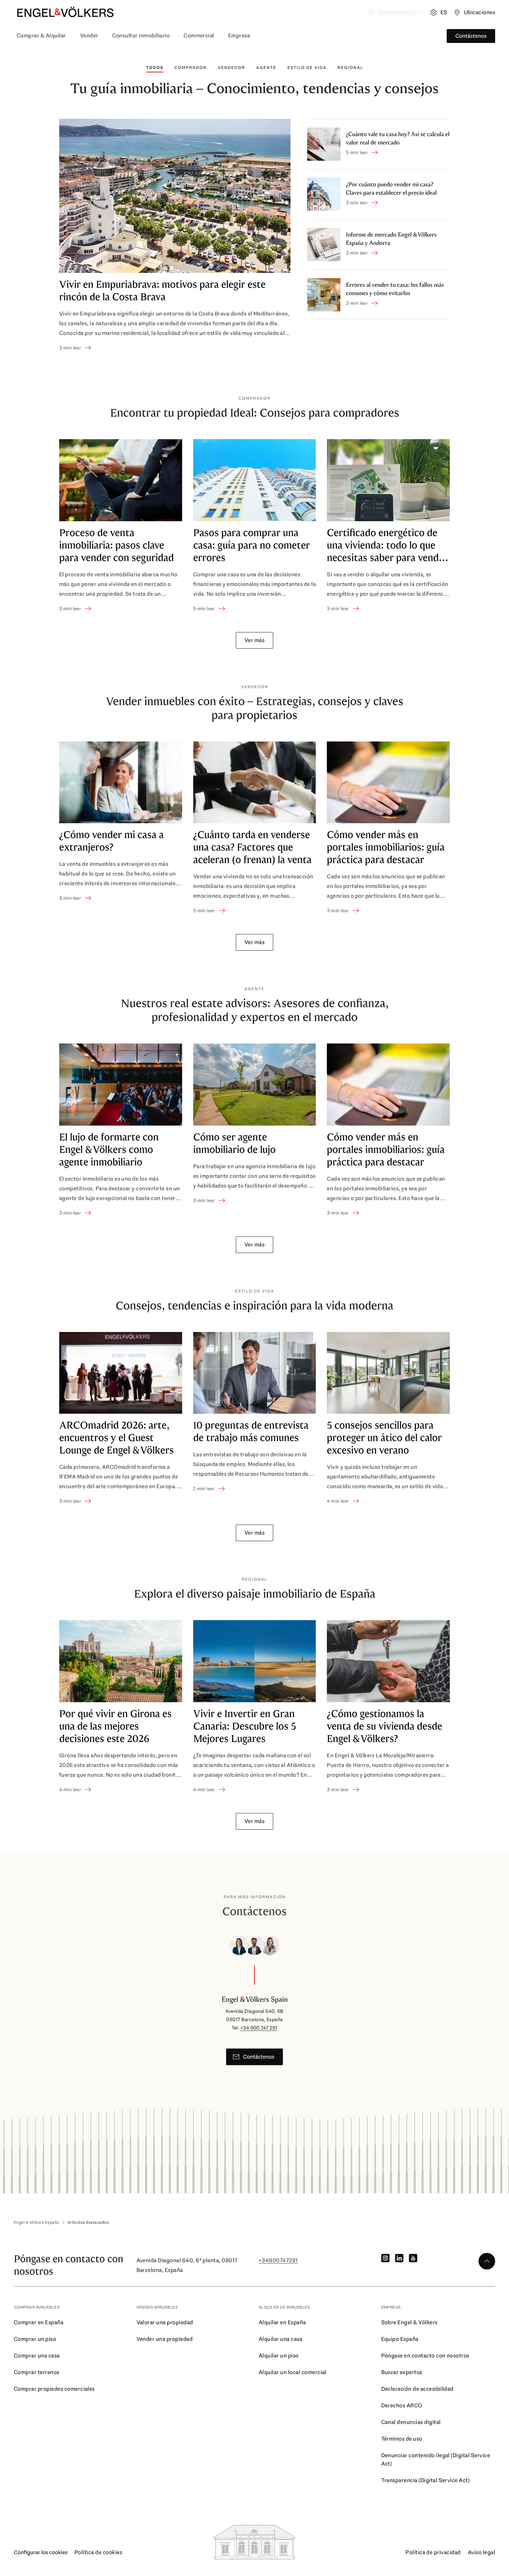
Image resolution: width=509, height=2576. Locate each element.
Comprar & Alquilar (41, 35)
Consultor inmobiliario (141, 35)
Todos (155, 68)
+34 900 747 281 (259, 2028)
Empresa (239, 35)
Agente (266, 68)
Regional (350, 68)
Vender (89, 35)
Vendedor (231, 68)
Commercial (199, 35)
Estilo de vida (307, 68)
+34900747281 (278, 2260)
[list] (254, 526)
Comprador (191, 68)
